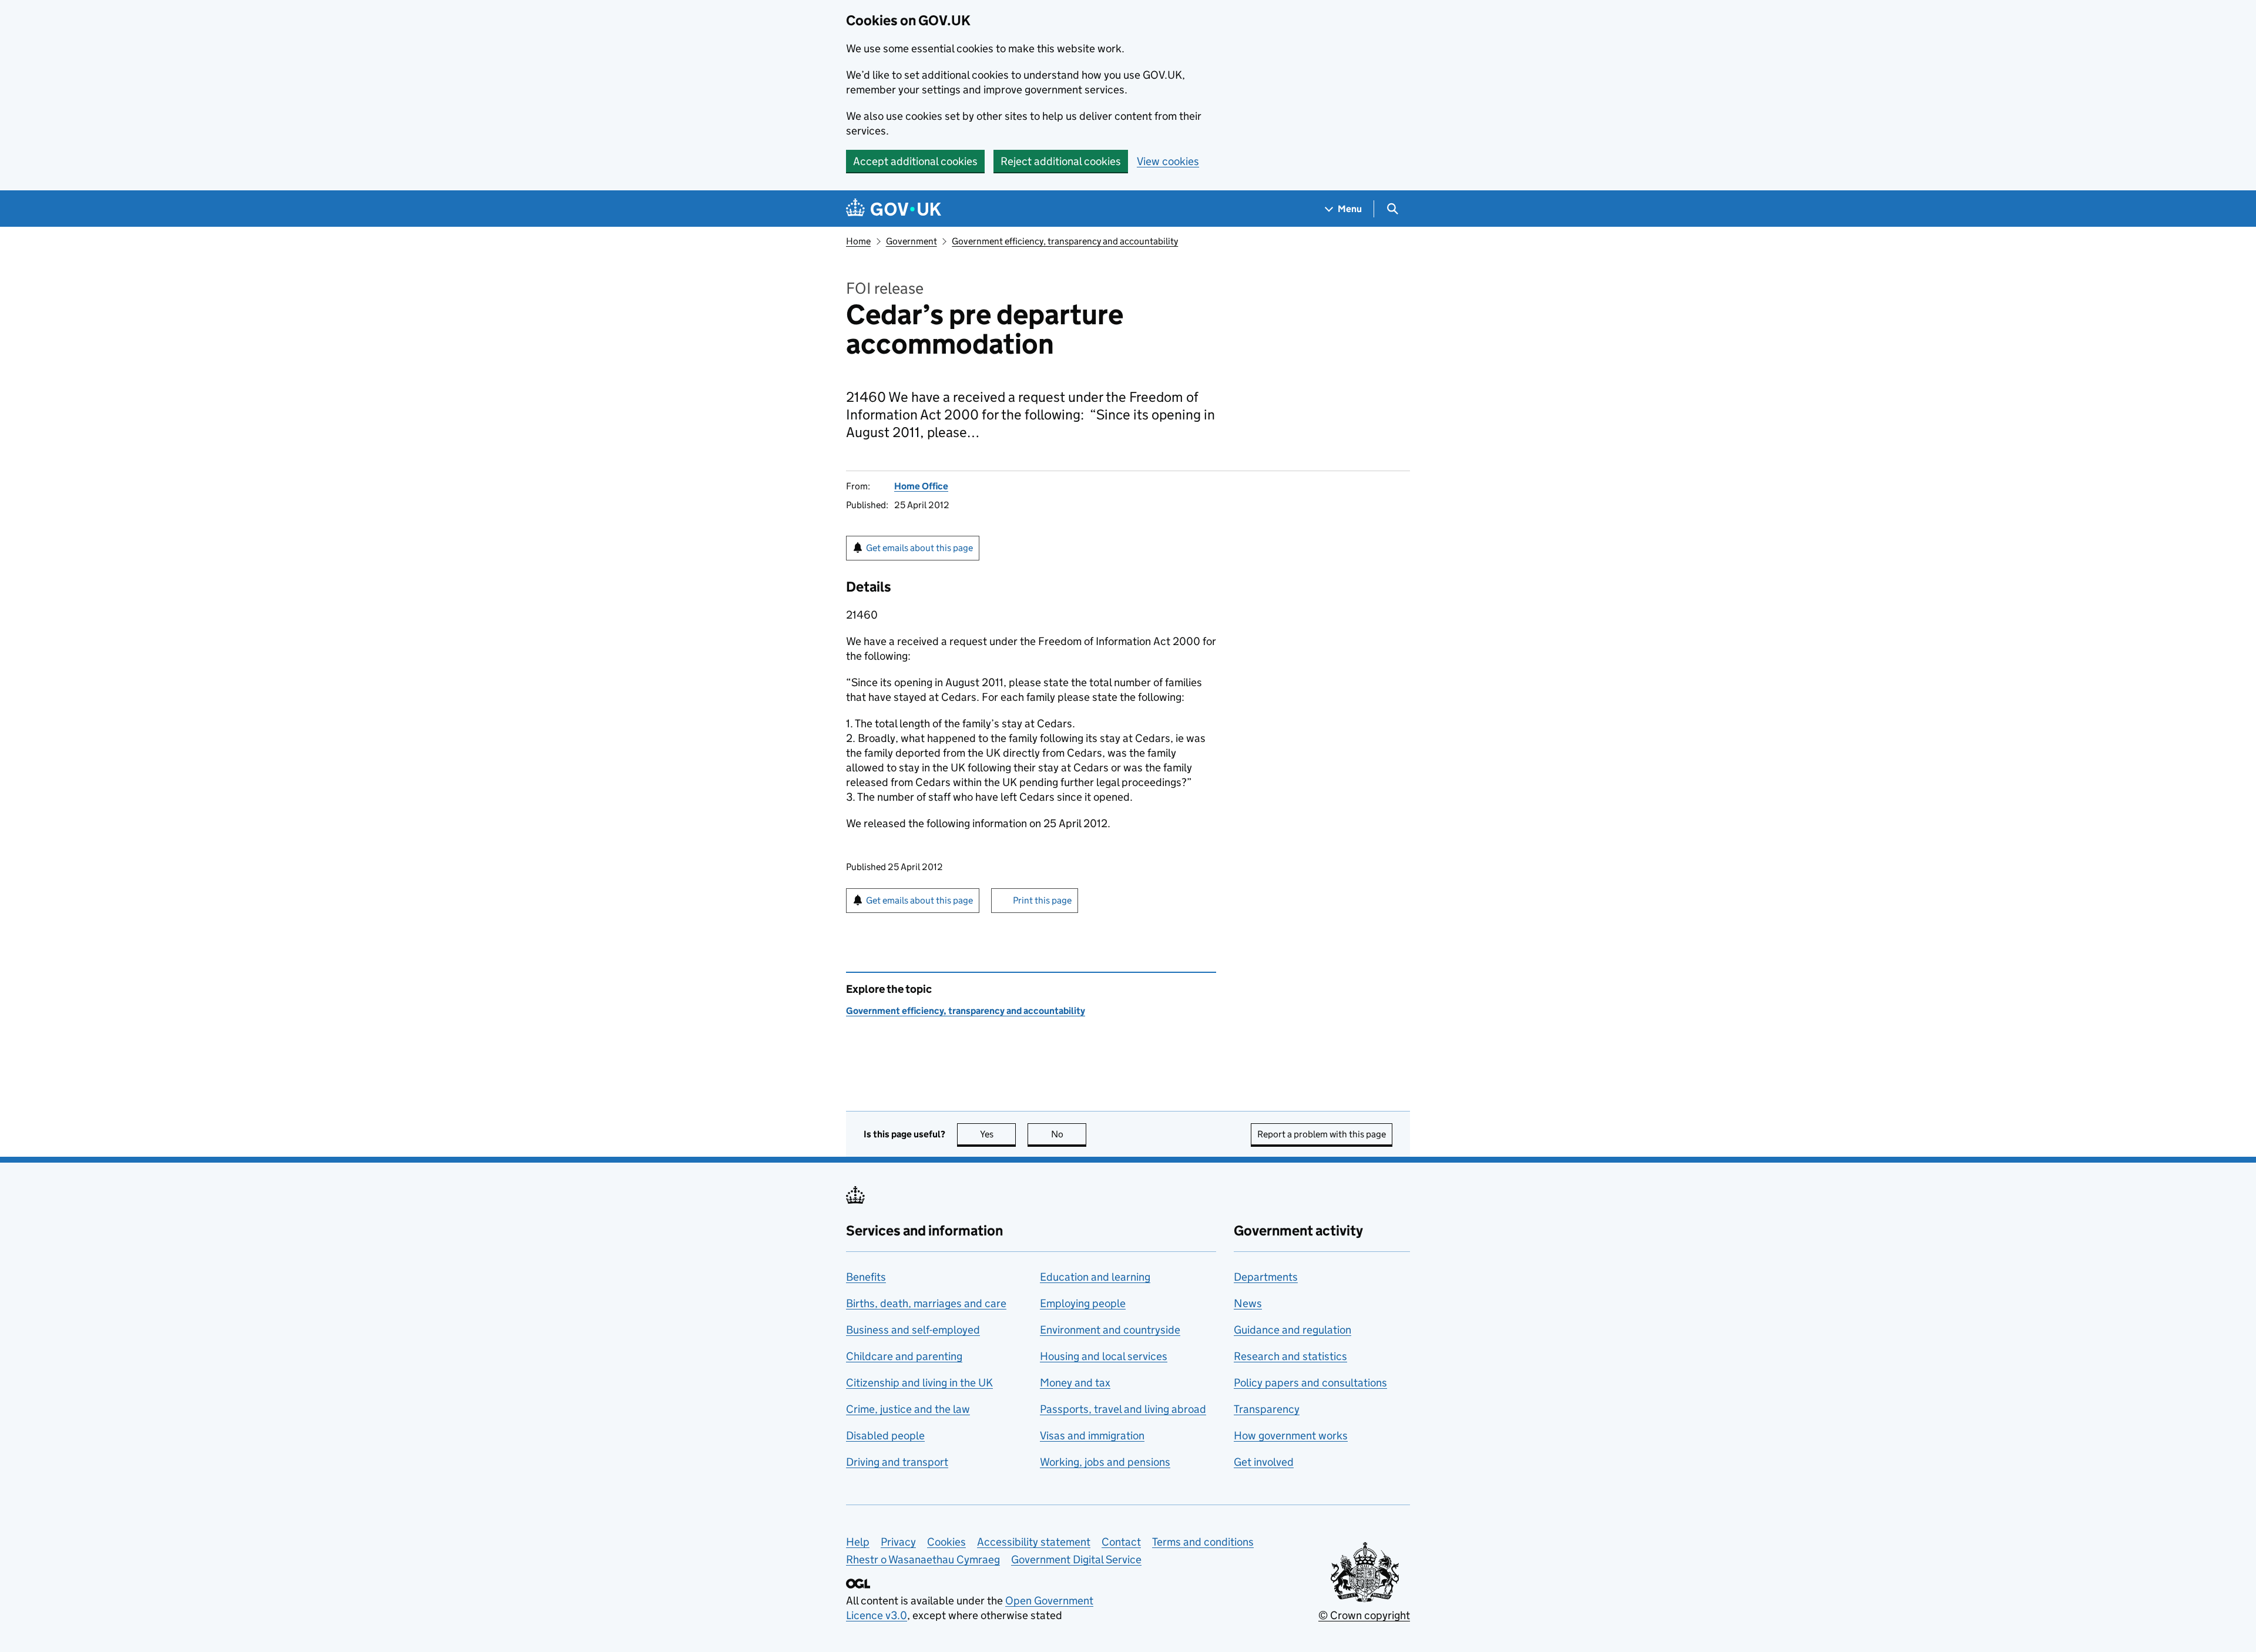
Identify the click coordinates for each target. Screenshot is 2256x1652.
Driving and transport (897, 1462)
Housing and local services (1104, 1356)
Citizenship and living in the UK (919, 1383)
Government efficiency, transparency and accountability (1065, 241)
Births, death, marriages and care (926, 1303)
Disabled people (885, 1436)
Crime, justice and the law (908, 1409)
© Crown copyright (1364, 1615)
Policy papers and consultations (1310, 1383)
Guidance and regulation (1292, 1330)
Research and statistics (1290, 1356)
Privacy (898, 1542)
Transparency (1267, 1409)
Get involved (1264, 1462)
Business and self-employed (913, 1330)
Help (858, 1542)
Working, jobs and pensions (1105, 1462)
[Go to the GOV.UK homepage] (894, 209)
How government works (1291, 1436)
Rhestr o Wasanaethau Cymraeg (923, 1559)
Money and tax (1075, 1383)
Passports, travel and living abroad (1123, 1409)
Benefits (866, 1277)
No (1069, 1134)
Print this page (1042, 900)
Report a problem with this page (1322, 1134)
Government (912, 241)
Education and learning (1095, 1277)
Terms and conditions (1203, 1542)
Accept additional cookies (915, 161)
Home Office (921, 486)
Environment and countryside (1110, 1330)
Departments (1266, 1277)
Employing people (1083, 1303)
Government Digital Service (1076, 1559)
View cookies (1168, 161)
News (1248, 1303)
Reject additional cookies (1061, 161)
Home (858, 241)
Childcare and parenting (904, 1356)
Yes (998, 1134)
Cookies (946, 1542)
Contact (1121, 1542)
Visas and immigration (1092, 1436)
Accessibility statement (1034, 1542)
